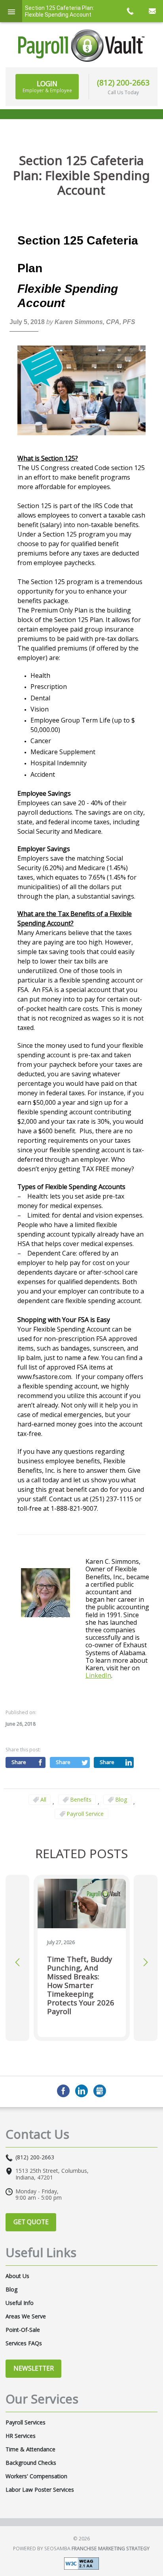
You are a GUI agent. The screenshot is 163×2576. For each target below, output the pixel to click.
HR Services (21, 2436)
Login (47, 86)
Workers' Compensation (36, 2476)
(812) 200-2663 (123, 83)
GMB (100, 2091)
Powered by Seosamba (81, 2548)
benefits (81, 1799)
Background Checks (31, 2463)
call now (130, 11)
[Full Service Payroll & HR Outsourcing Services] (81, 46)
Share (19, 1762)
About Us (17, 2276)
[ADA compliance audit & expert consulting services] (81, 2563)
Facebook (63, 2091)
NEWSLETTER (34, 2368)
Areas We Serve (26, 2316)
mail (152, 11)
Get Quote (31, 2222)
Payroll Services (26, 2422)
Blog (121, 1799)
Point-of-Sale (23, 2330)
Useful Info (20, 2303)
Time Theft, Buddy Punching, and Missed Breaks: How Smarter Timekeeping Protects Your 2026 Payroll (81, 1985)
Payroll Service (85, 1814)
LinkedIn (98, 1675)
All (43, 1799)
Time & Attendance (30, 2449)
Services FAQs (24, 2343)
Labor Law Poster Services (40, 2490)
